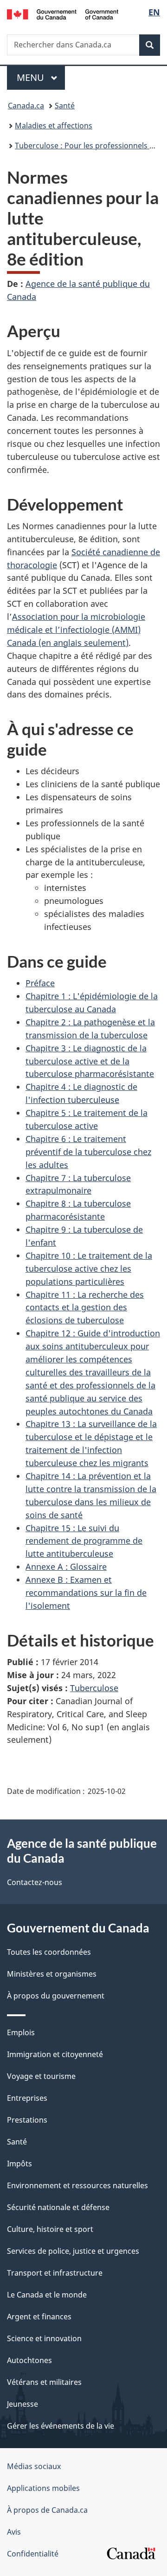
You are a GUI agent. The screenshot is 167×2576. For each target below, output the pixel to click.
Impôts (19, 2164)
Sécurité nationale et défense (58, 2207)
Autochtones (29, 2360)
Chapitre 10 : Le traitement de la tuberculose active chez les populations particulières (89, 1268)
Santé (65, 106)
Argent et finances (39, 2317)
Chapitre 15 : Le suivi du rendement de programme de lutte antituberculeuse (84, 1541)
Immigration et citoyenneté (55, 2054)
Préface (40, 983)
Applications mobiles (43, 2488)
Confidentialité (33, 2554)
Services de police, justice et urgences (73, 2251)
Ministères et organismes (52, 1974)
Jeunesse (22, 2404)
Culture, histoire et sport (50, 2229)
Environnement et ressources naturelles (77, 2185)
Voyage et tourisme (41, 2076)
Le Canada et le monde (47, 2295)
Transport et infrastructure (55, 2273)
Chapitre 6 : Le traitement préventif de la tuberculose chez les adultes (88, 1152)
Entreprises (27, 2098)
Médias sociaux (34, 2466)
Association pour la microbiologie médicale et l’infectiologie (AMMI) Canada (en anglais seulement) (76, 630)
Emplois (21, 2032)
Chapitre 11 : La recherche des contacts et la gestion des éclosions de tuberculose (85, 1308)
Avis (14, 2532)
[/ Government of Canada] (63, 13)
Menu (41, 77)
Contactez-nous (35, 1882)
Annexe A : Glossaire (66, 1567)
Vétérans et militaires (44, 2382)
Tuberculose (94, 1688)
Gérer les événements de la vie (61, 2426)
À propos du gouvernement (56, 1996)
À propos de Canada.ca (47, 2510)
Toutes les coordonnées (49, 1952)
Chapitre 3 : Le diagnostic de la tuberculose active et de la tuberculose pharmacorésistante (90, 1061)
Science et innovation (44, 2338)
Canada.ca (26, 106)
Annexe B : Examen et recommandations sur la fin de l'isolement (86, 1593)
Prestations (27, 2120)
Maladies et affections (54, 126)
